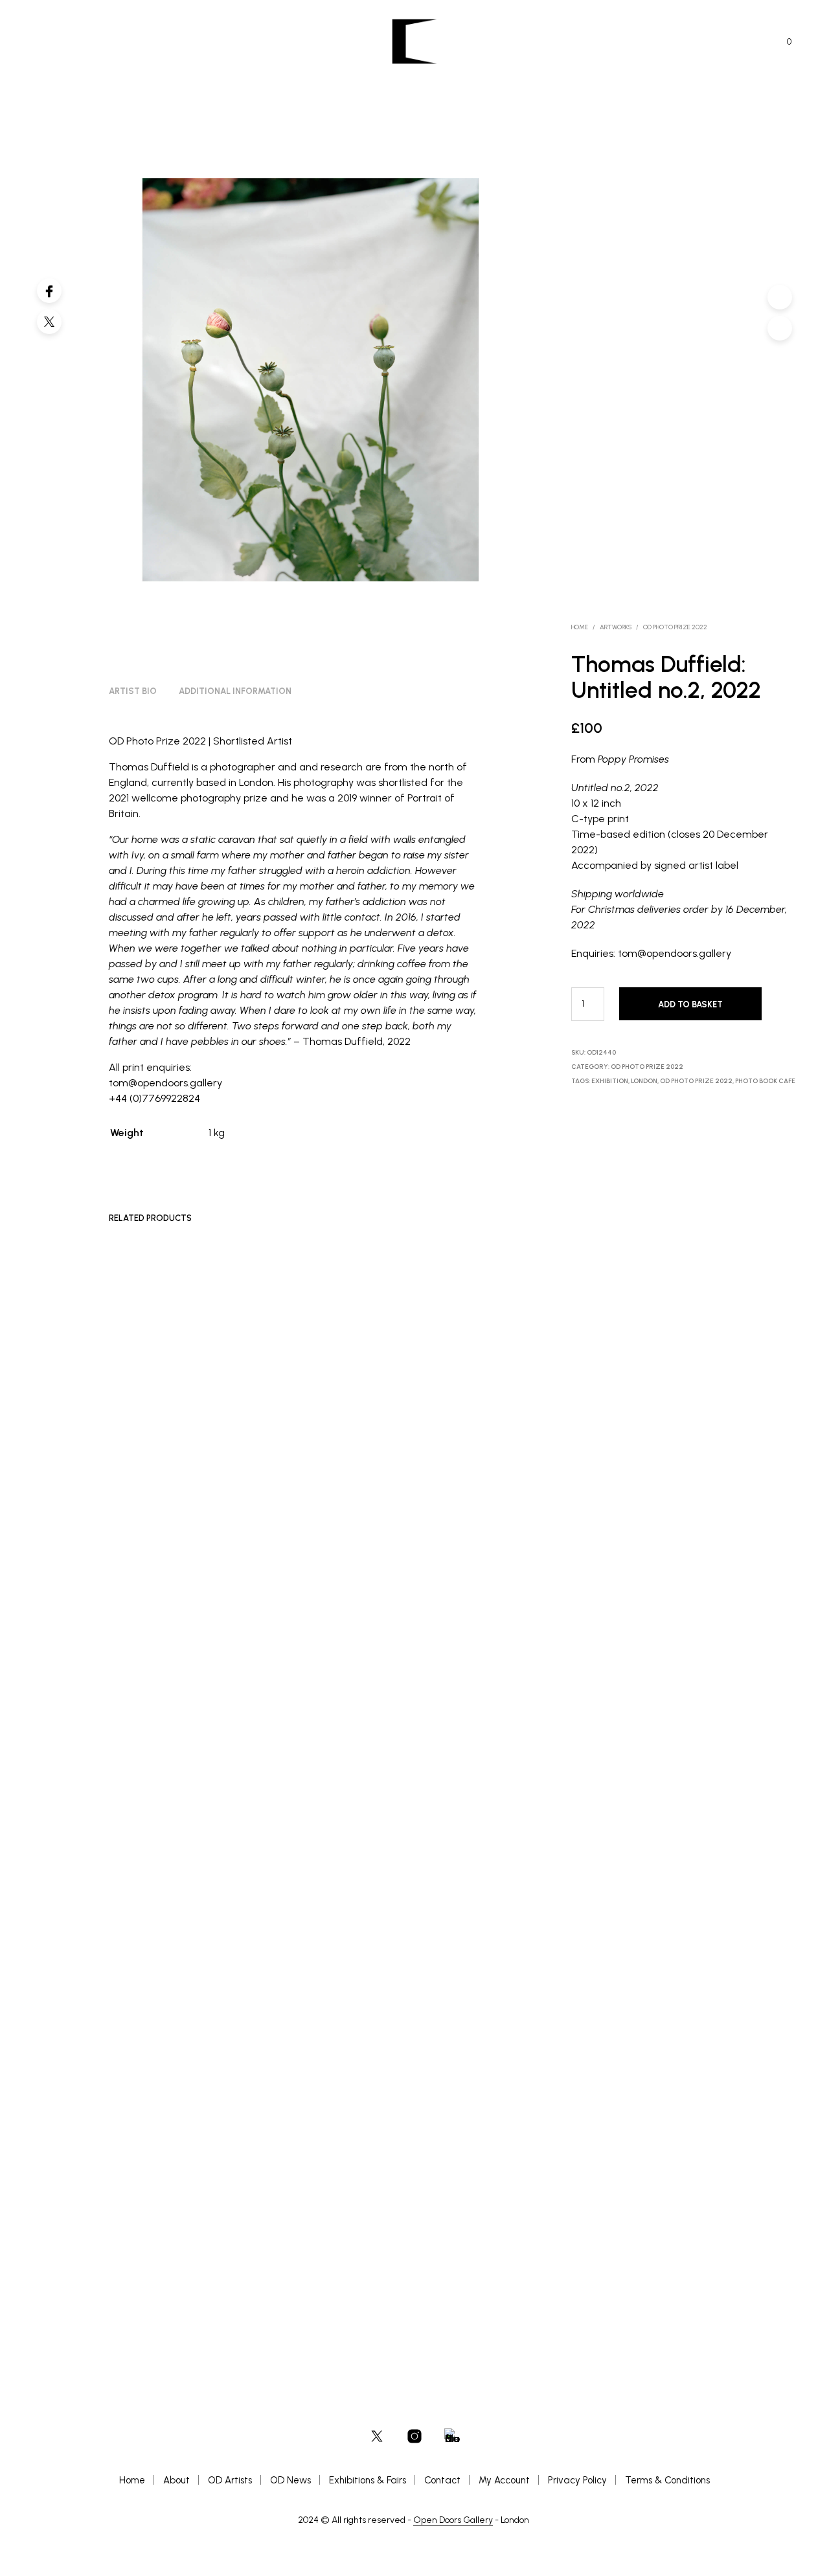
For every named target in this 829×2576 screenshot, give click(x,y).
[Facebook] (49, 291)
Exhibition (610, 1081)
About (176, 2480)
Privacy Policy (577, 2480)
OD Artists (230, 2480)
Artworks (616, 627)
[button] (782, 42)
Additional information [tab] (235, 691)
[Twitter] (49, 322)
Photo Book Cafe (765, 1081)
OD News (290, 2480)
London (644, 1081)
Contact (442, 2480)
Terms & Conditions (667, 2480)
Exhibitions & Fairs (368, 2480)
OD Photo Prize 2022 (675, 627)
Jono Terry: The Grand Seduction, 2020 (149, 2197)
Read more (136, 2216)
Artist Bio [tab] (133, 691)
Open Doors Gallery (453, 2520)
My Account (504, 2480)
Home (580, 627)
